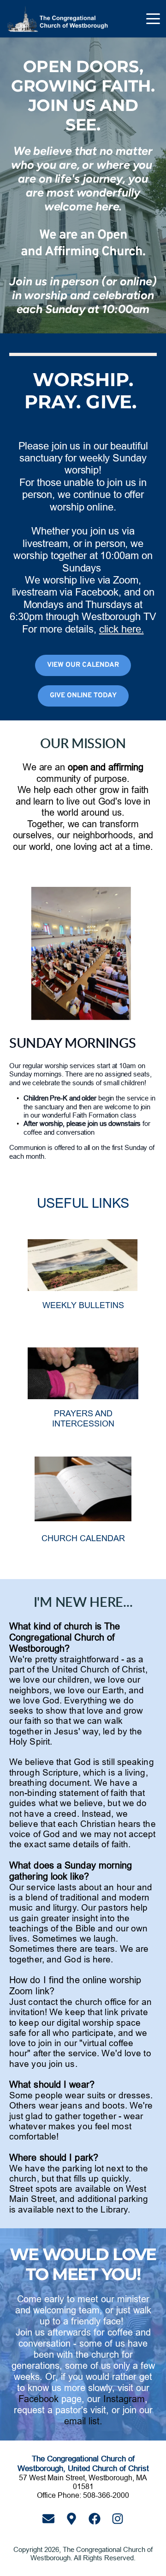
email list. (83, 2421)
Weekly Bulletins (83, 1305)
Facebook (39, 2399)
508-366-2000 (106, 2495)
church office (101, 2002)
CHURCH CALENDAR (83, 1538)
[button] (153, 18)
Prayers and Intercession (83, 1418)
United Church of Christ (98, 1669)
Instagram (124, 2399)
